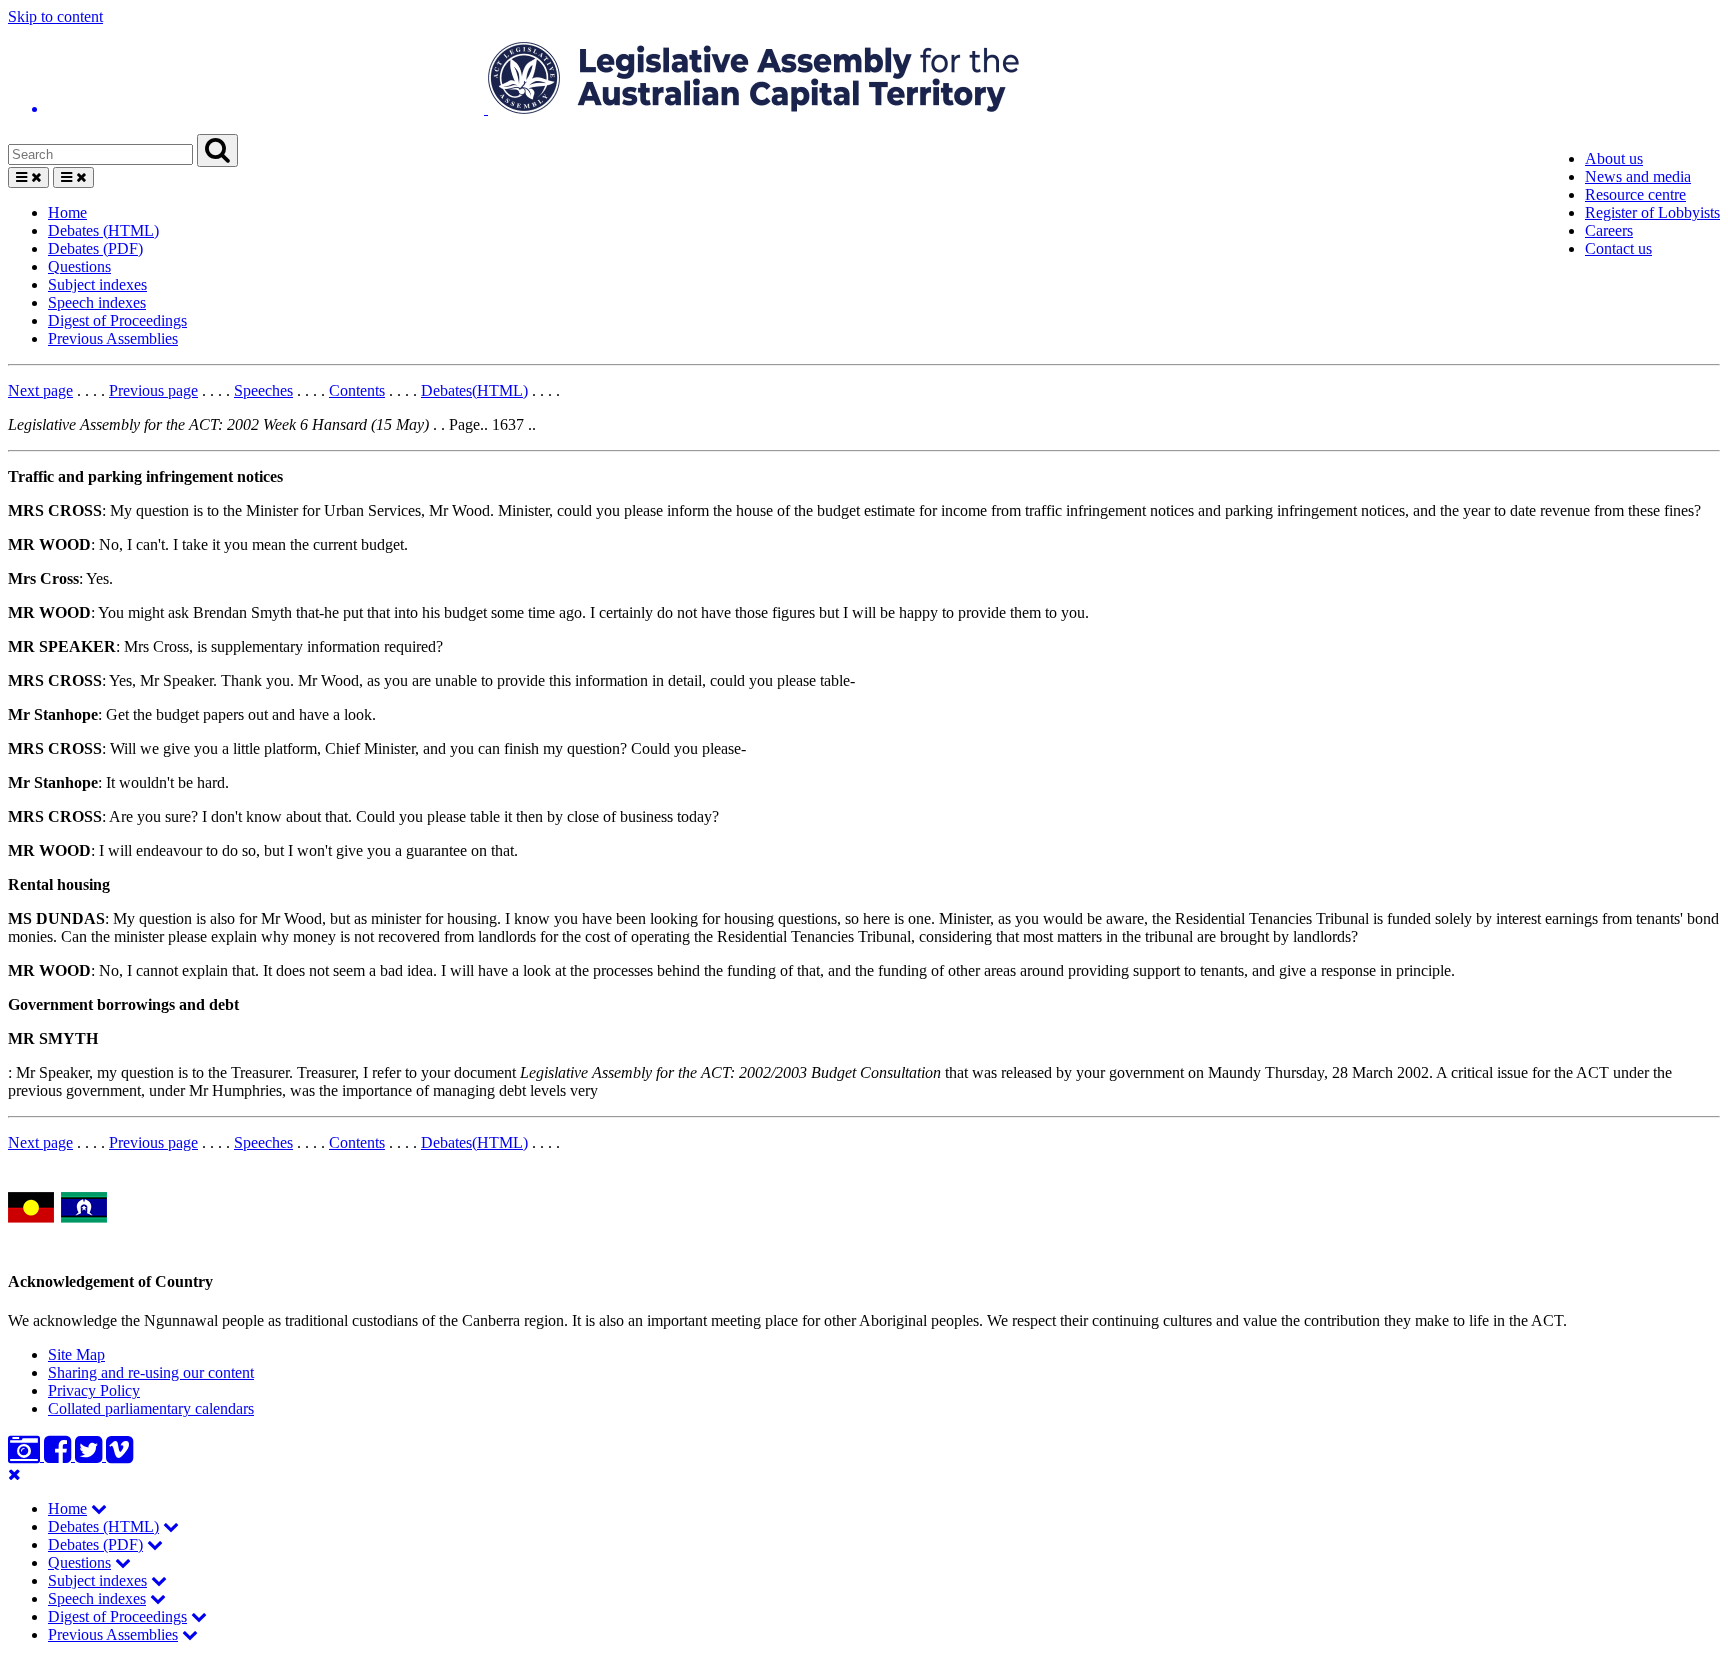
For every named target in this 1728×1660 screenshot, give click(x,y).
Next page (40, 390)
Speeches (263, 390)
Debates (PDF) (95, 248)
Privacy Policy (94, 1390)
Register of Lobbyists (1652, 212)
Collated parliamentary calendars (151, 1408)
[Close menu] (14, 1474)
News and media (1638, 176)
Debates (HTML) (103, 230)
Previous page (153, 390)
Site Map (76, 1354)
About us (1614, 158)
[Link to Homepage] (864, 80)
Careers (1609, 230)
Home (67, 212)
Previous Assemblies (113, 338)
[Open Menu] (28, 177)
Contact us (1618, 248)
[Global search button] (217, 150)
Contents (357, 390)
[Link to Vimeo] (119, 1455)
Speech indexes (97, 302)
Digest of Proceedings (117, 320)
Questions (79, 266)
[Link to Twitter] (90, 1455)
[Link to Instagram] (26, 1455)
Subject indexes (97, 284)
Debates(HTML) (474, 390)
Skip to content (55, 16)
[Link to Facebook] (59, 1455)
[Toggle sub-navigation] (99, 1508)
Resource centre (1635, 194)
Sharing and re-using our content (151, 1372)
